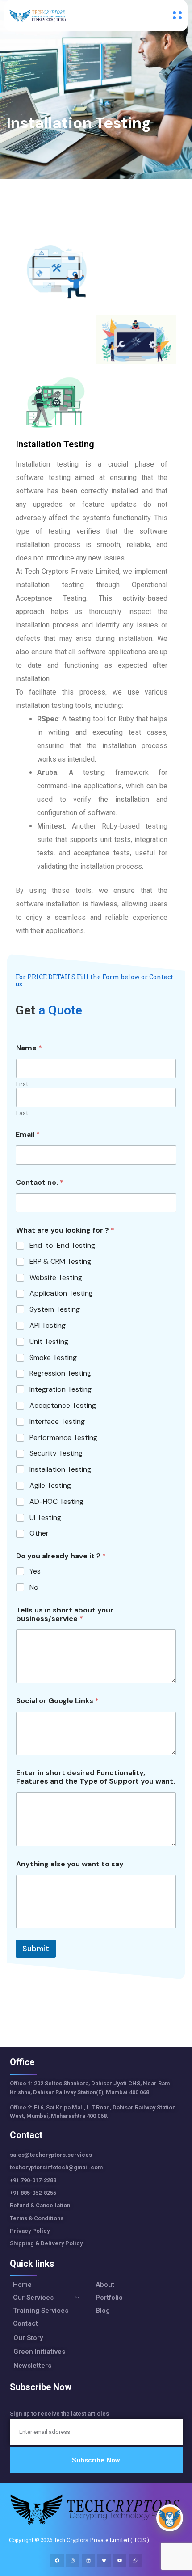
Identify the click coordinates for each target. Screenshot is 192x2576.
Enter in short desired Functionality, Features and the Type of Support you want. (96, 1777)
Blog (103, 2311)
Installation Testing (60, 1469)
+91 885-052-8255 (34, 2193)
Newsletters (32, 2366)
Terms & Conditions (37, 2218)
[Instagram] (73, 2560)
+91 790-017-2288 (33, 2180)
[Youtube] (120, 2560)
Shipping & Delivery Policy (46, 2243)
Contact (25, 2324)
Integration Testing (61, 1389)
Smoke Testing (53, 1358)
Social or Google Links (57, 1701)
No (34, 1587)
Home (22, 2285)
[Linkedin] (88, 2560)
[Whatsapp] (135, 2560)
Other (39, 1533)
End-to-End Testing (62, 1246)
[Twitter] (104, 2560)
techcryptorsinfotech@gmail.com (56, 2167)
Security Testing (56, 1453)
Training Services (41, 2311)
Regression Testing (60, 1373)
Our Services (33, 2298)
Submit (36, 1949)
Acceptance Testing (63, 1406)
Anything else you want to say (70, 1864)
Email (28, 1134)
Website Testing (56, 1278)
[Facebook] (57, 2560)
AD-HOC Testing (56, 1502)
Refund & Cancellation (40, 2205)
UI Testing (45, 1518)
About (105, 2285)
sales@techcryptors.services (51, 2155)
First (22, 1084)
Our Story (28, 2338)
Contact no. (40, 1182)
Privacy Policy (30, 2231)
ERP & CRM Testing (60, 1262)
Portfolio (109, 2298)
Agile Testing (50, 1486)
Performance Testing (63, 1438)
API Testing (48, 1326)
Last (22, 1113)
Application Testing (61, 1293)
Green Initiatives (39, 2352)
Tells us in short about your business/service (65, 1614)
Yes (35, 1571)
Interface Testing (57, 1422)
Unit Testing (49, 1342)
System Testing (55, 1309)
